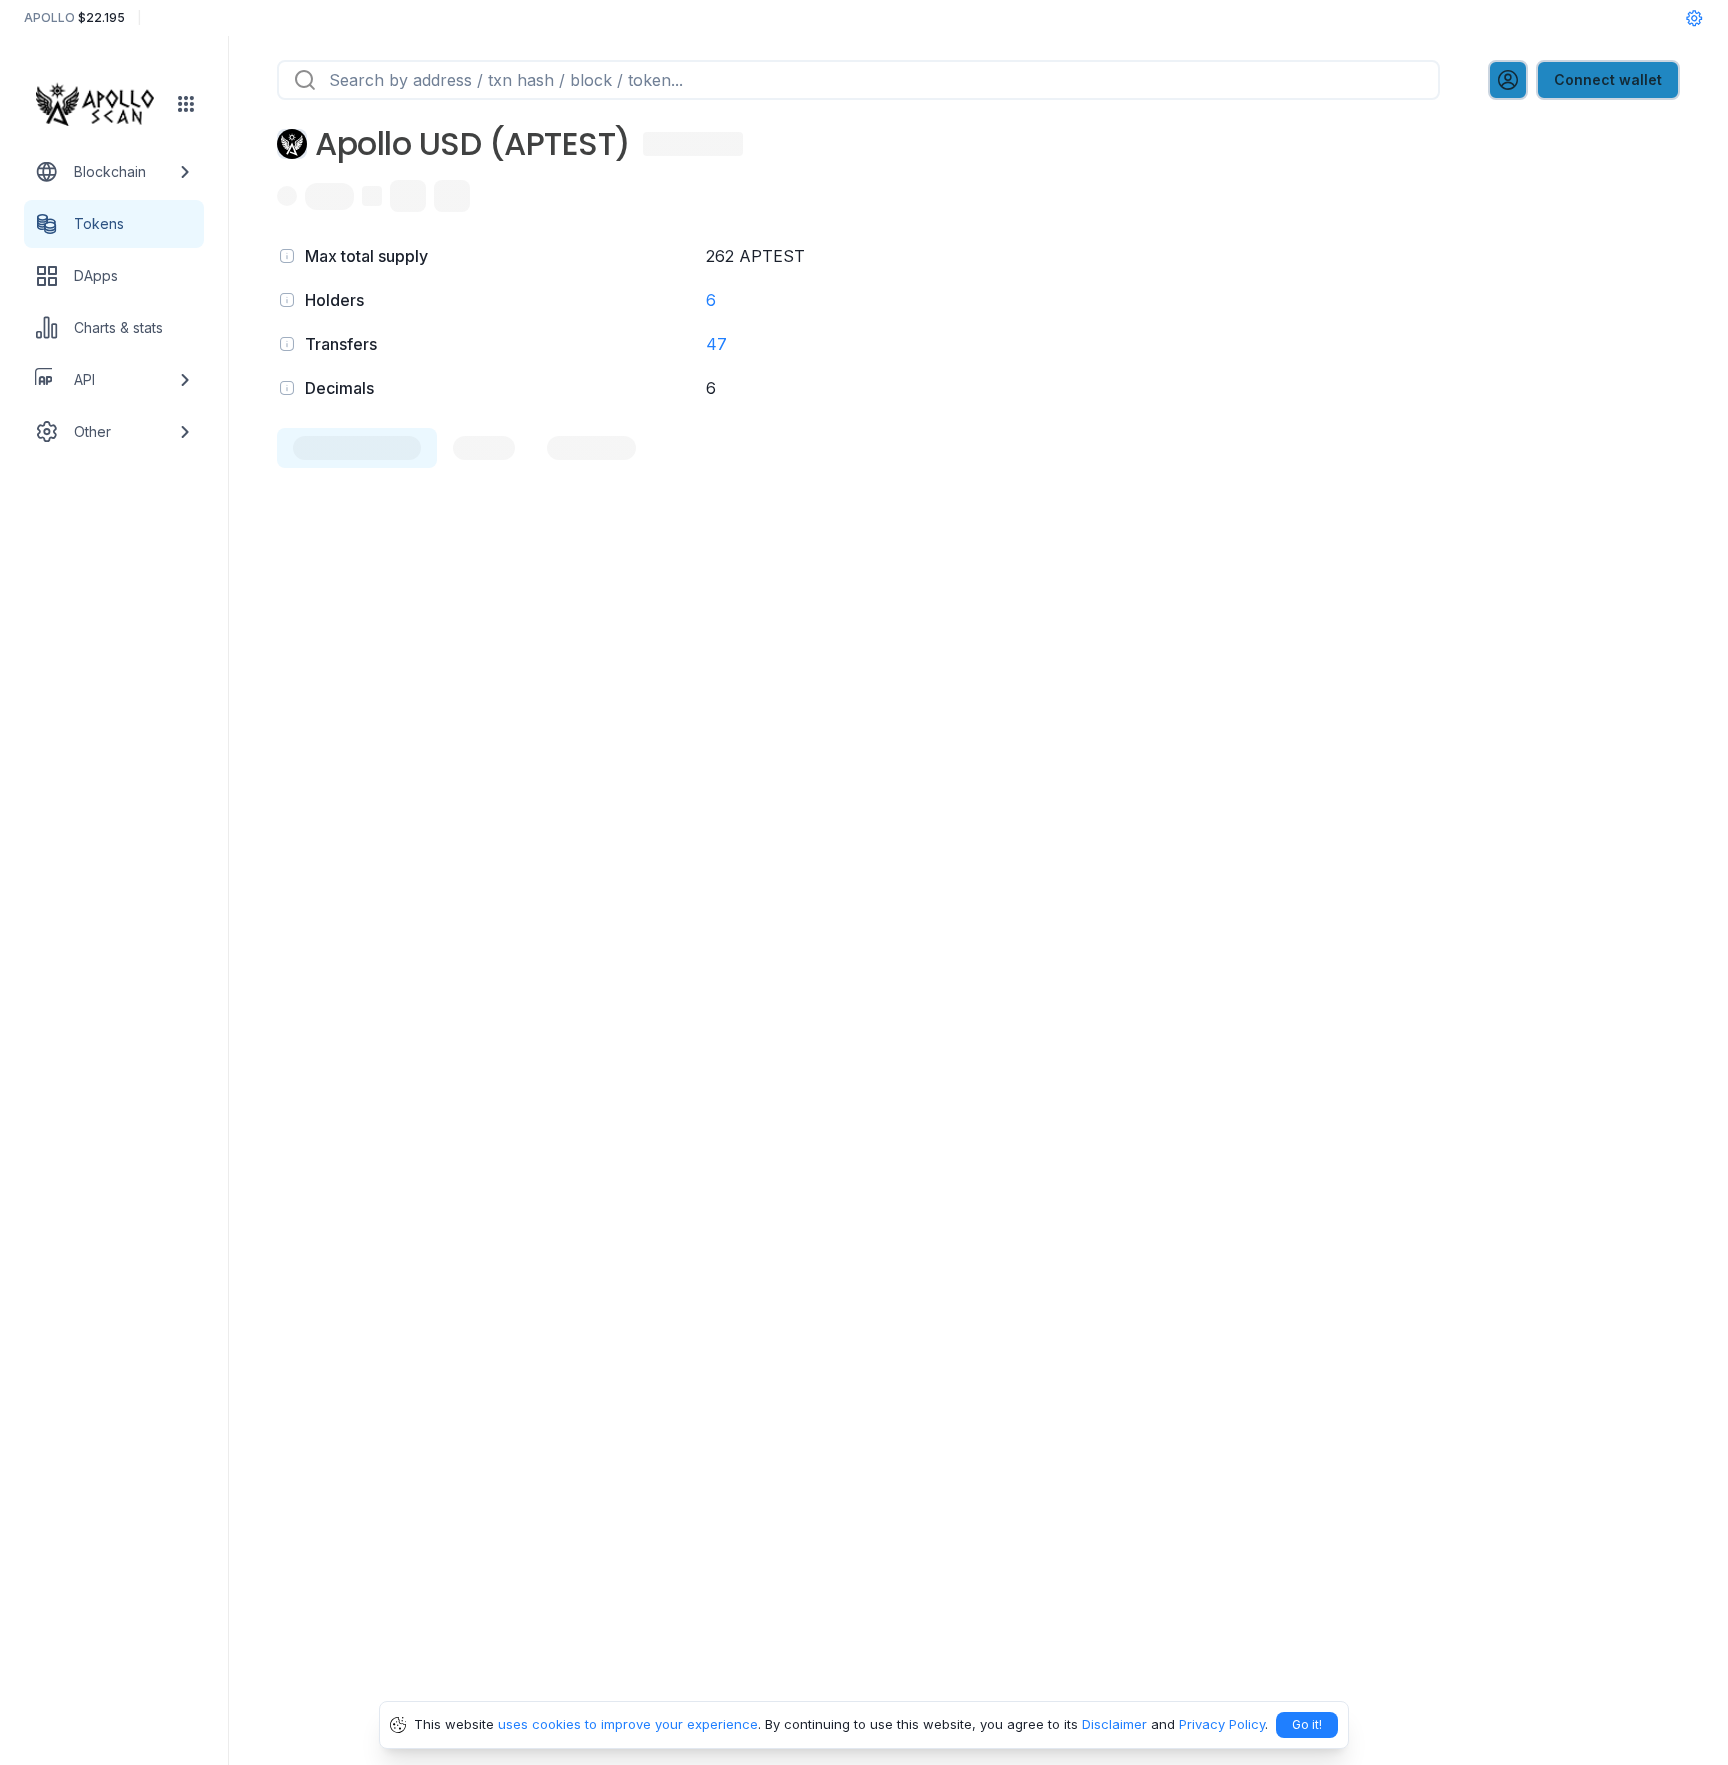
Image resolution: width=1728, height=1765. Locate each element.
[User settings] (1694, 18)
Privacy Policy (1222, 1724)
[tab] (357, 448)
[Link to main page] (101, 104)
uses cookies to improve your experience (628, 1724)
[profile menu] (1508, 80)
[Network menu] (186, 104)
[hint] (287, 256)
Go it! (1307, 1724)
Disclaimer (1114, 1724)
